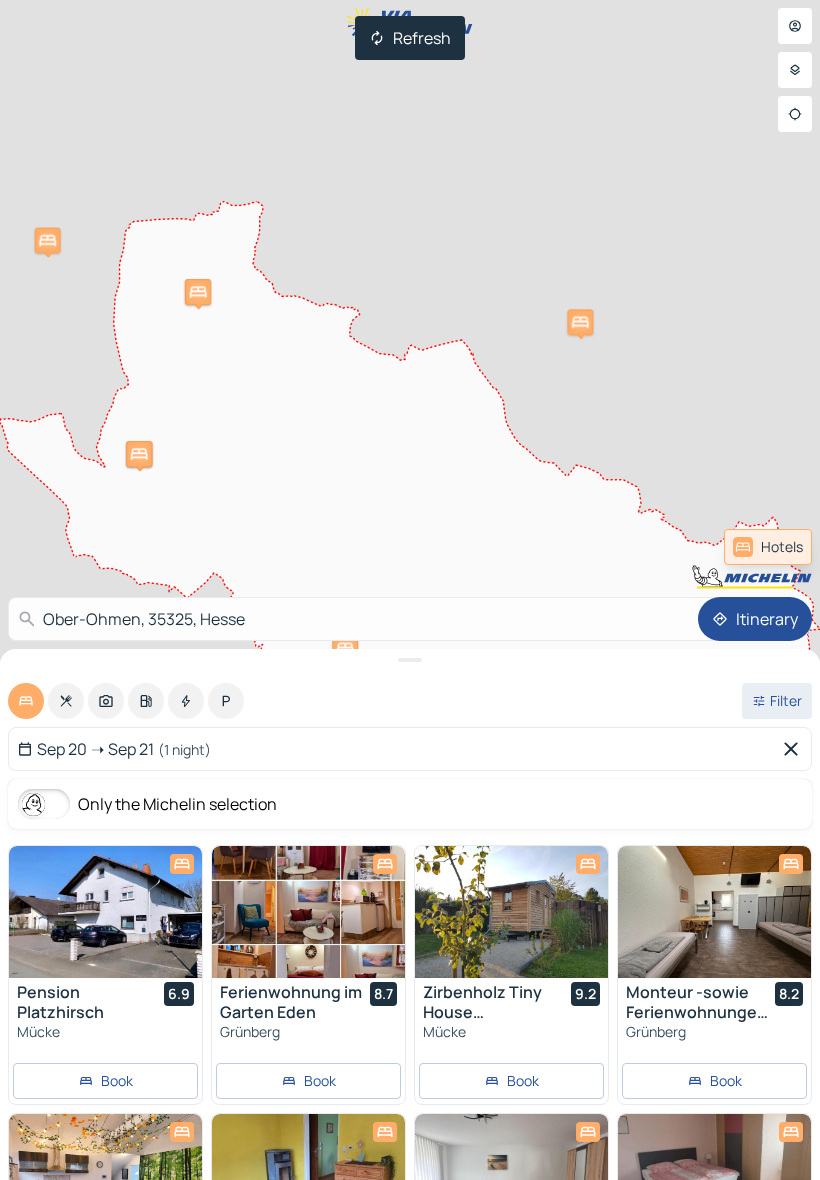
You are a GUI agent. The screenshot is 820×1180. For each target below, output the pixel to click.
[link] (768, 547)
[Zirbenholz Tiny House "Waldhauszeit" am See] (511, 912)
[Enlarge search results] (410, 660)
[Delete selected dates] (795, 749)
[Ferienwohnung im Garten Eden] (308, 912)
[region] (105, 912)
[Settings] (795, 70)
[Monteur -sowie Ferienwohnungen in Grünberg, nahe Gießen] (714, 912)
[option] (26, 701)
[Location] (795, 114)
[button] (580, 322)
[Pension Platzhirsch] (105, 912)
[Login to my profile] (795, 26)
